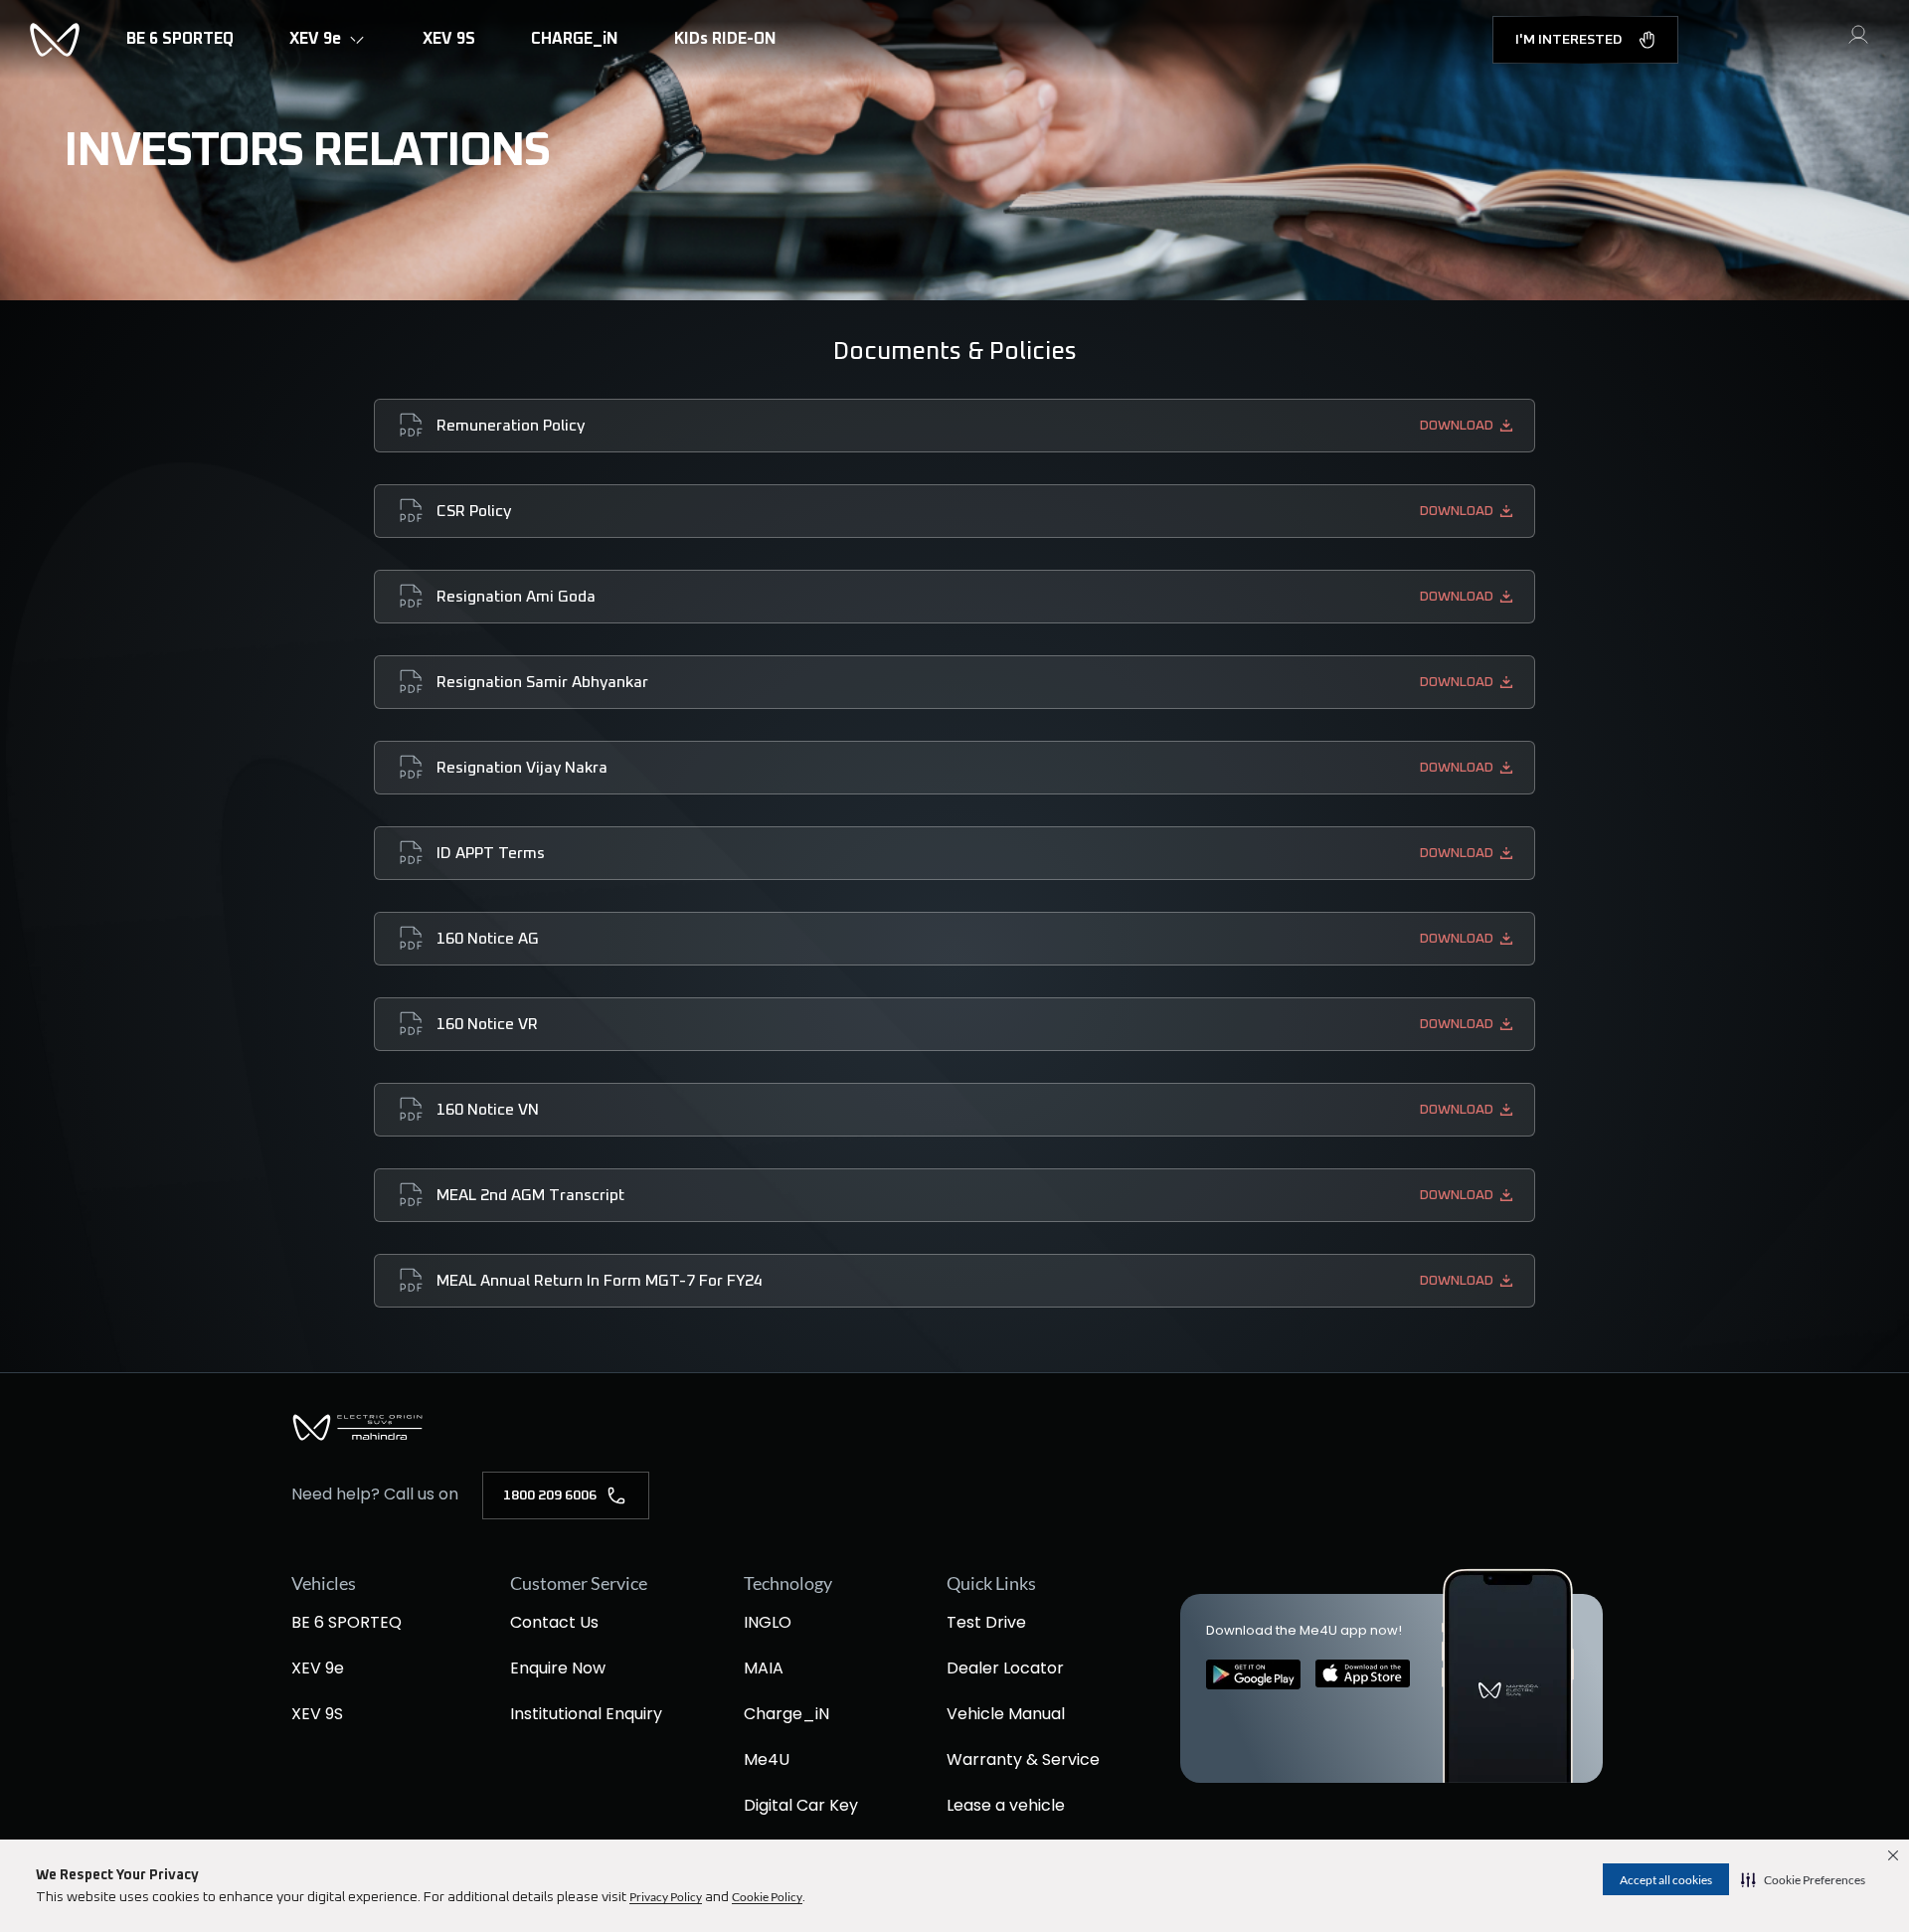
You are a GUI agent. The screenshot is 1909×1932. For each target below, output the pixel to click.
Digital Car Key (801, 1805)
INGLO (768, 1622)
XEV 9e (318, 1668)
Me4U (767, 1759)
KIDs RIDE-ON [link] (725, 39)
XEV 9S (317, 1714)
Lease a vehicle (1006, 1805)
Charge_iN (786, 1714)
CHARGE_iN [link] (575, 39)
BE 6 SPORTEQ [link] (180, 39)
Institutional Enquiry (586, 1714)
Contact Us (554, 1622)
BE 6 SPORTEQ (347, 1622)
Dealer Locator (1005, 1668)
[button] (1803, 1879)
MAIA (764, 1668)
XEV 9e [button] (315, 39)
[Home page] (357, 1437)
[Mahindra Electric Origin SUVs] (55, 40)
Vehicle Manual (1006, 1714)
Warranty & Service (1023, 1759)
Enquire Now (558, 1668)
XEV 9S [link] (449, 39)
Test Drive (986, 1622)
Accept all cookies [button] (1666, 1880)
